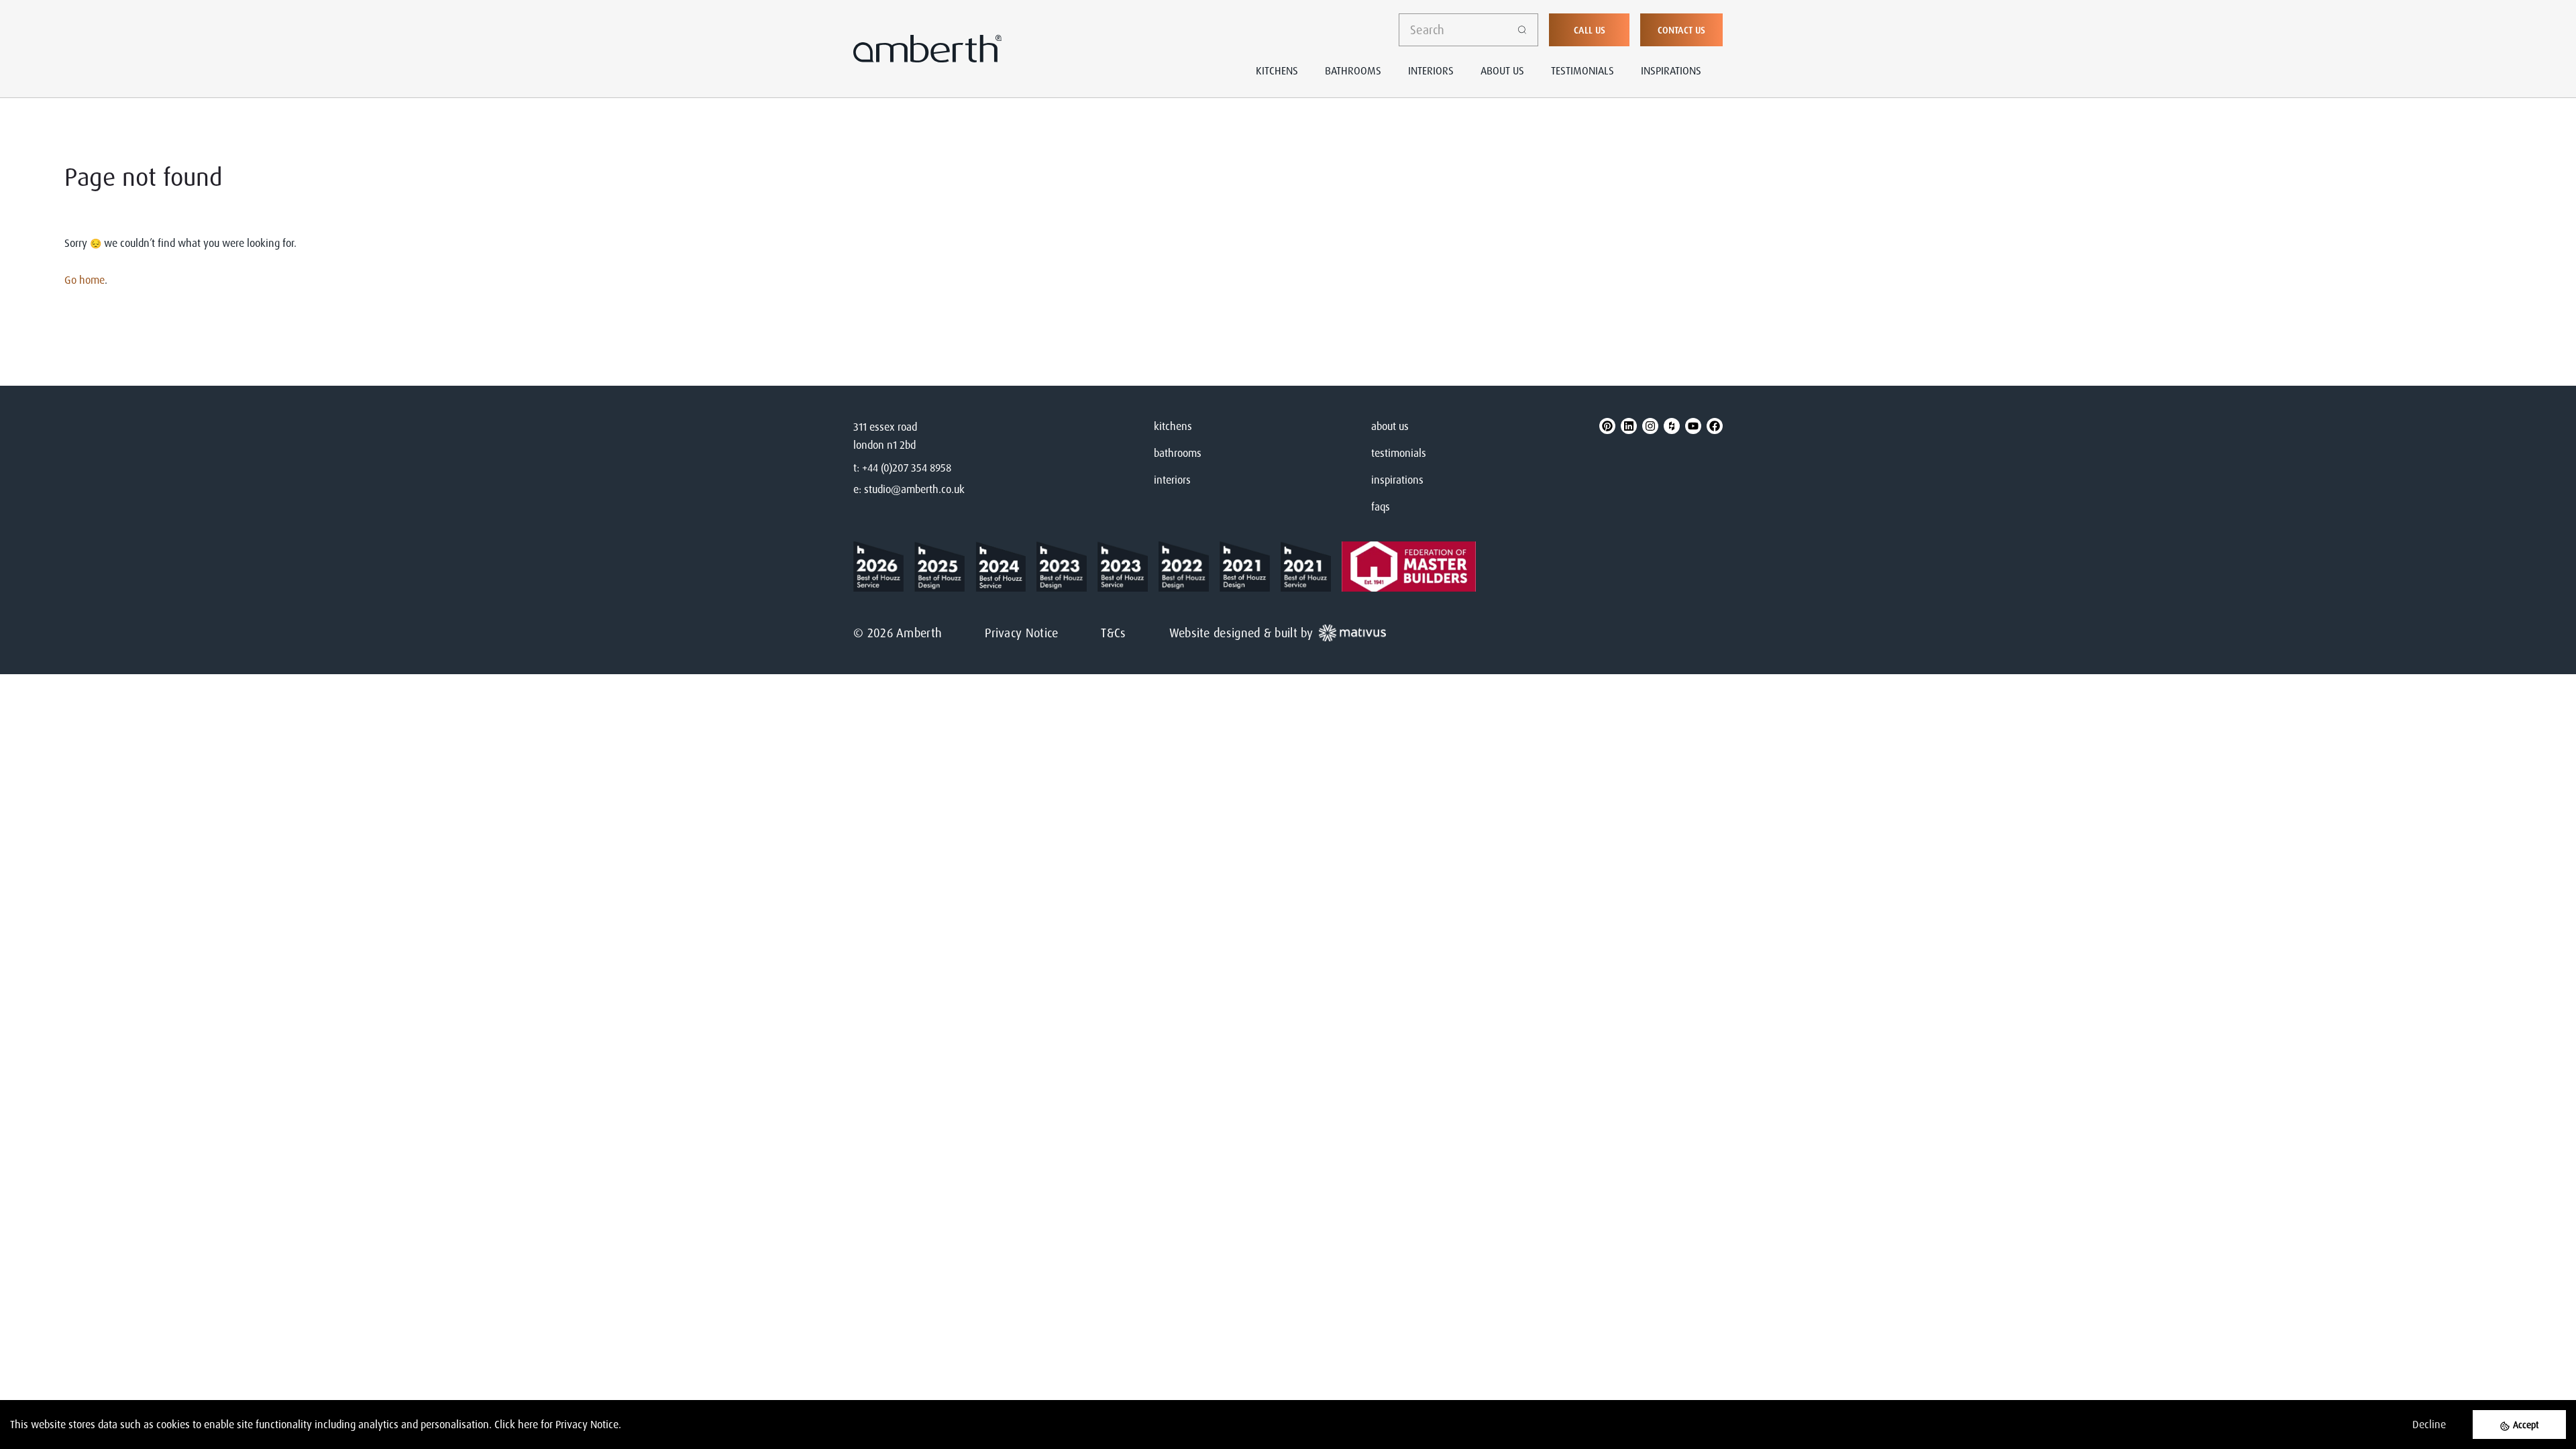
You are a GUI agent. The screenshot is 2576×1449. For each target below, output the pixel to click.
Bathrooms (1353, 70)
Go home (85, 280)
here (528, 1424)
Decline (2429, 1424)
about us (1390, 426)
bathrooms (1178, 453)
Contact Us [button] (1681, 30)
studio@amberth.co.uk (914, 489)
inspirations (1397, 480)
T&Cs (1113, 633)
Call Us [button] (1590, 30)
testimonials (1399, 453)
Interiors (1431, 70)
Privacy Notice (1021, 633)
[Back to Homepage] (884, 567)
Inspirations (1671, 70)
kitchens (1173, 426)
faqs (1381, 506)
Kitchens (1277, 70)
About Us (1502, 70)
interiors (1172, 480)
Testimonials (1582, 70)
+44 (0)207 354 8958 (907, 468)
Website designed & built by (1241, 633)
